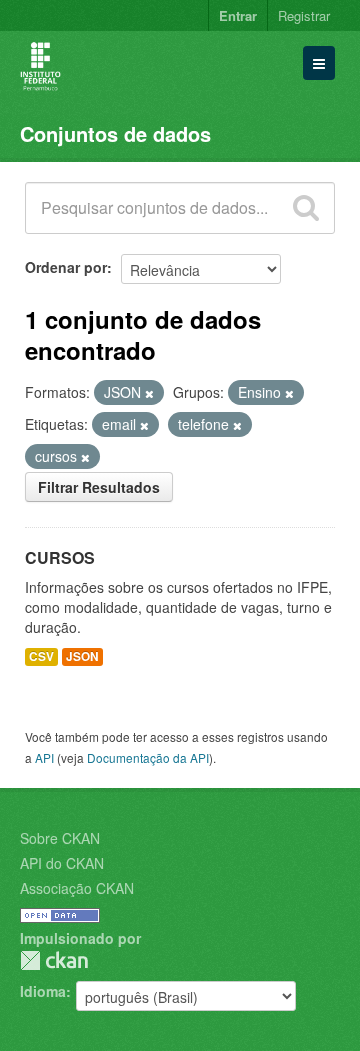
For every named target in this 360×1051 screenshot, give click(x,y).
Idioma (43, 991)
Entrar (238, 15)
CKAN (54, 960)
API (44, 757)
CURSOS (60, 557)
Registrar (304, 15)
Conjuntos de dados (115, 133)
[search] (306, 208)
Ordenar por (66, 267)
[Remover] (149, 393)
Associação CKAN (77, 888)
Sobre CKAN (60, 838)
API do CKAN (62, 863)
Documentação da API (148, 757)
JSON (82, 656)
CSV (41, 656)
